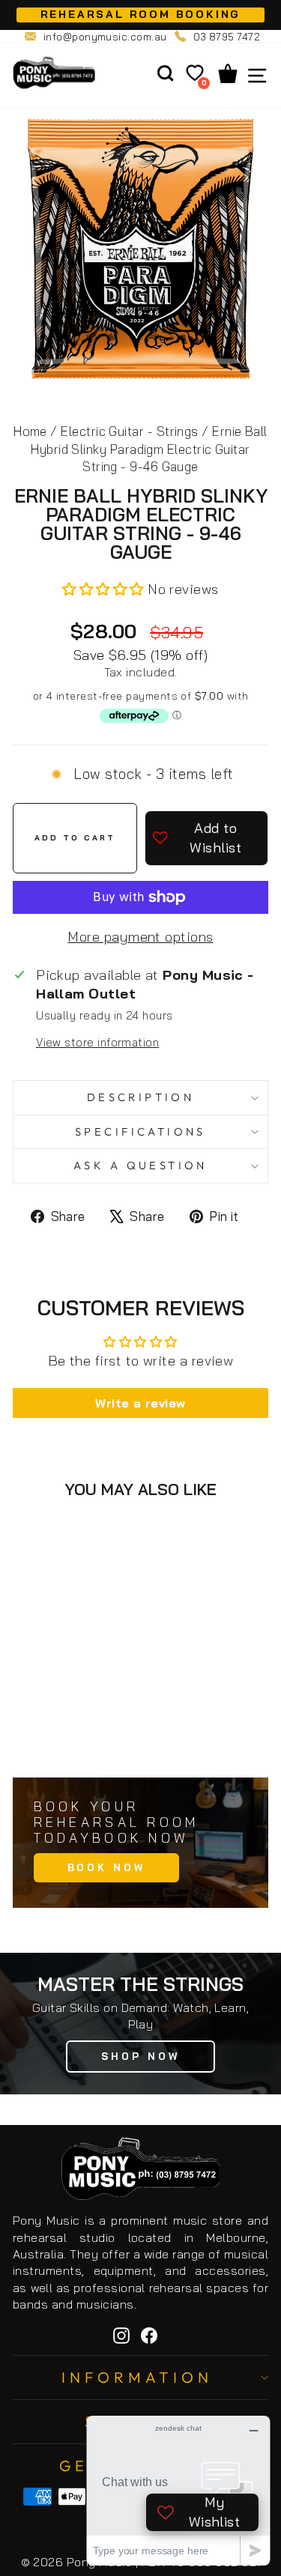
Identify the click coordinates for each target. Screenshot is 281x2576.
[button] (105, 589)
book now (106, 1867)
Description (141, 1097)
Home (30, 431)
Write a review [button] (140, 1403)
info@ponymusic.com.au (105, 37)
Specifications (140, 1131)
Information (137, 2377)
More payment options (140, 937)
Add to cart (85, 1733)
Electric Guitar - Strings (130, 431)
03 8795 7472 (227, 37)
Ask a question (140, 1165)
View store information (97, 1042)
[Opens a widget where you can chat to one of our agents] (178, 2490)
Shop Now (140, 2056)
